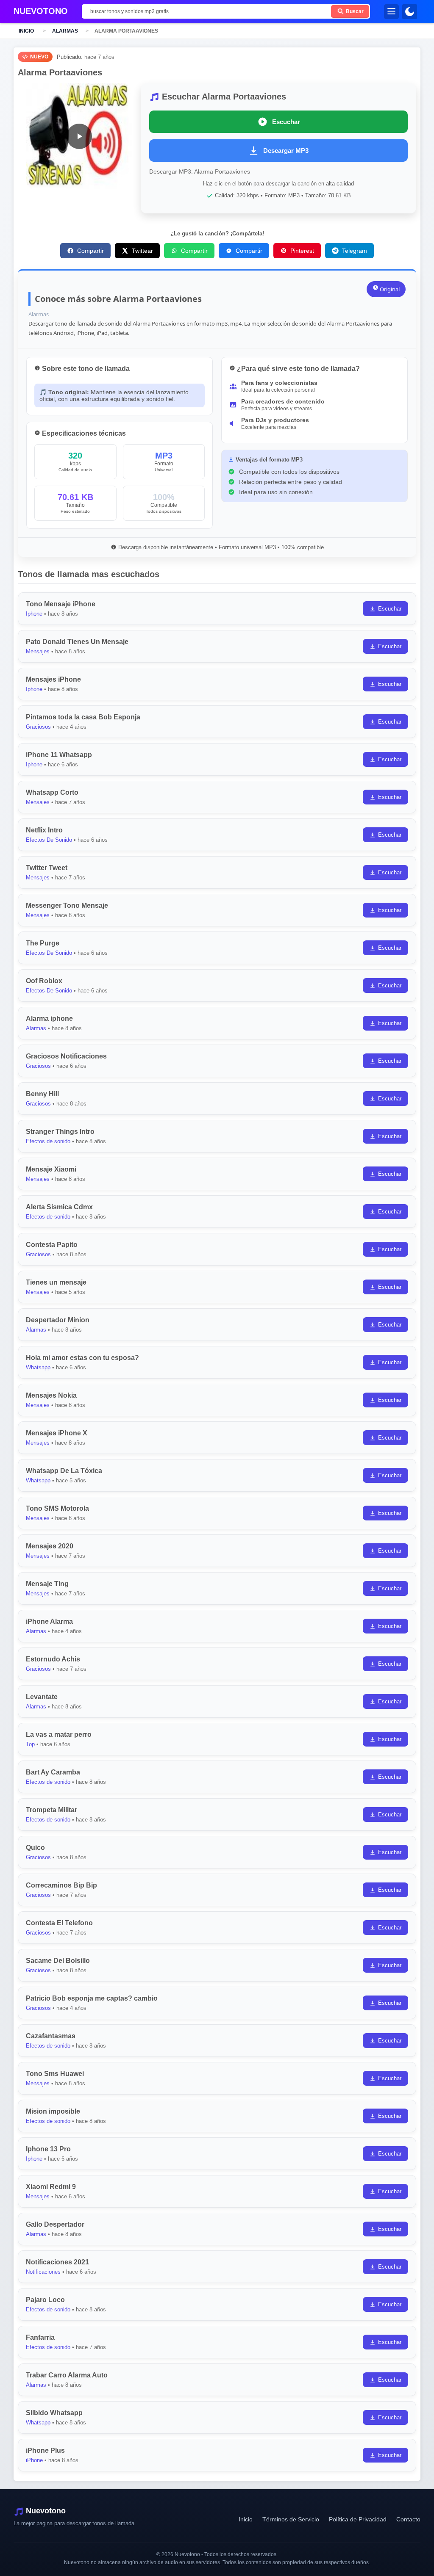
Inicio (26, 31)
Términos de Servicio (291, 2519)
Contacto (408, 2519)
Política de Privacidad (358, 2519)
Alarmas (65, 31)
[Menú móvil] (391, 12)
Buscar (354, 11)
